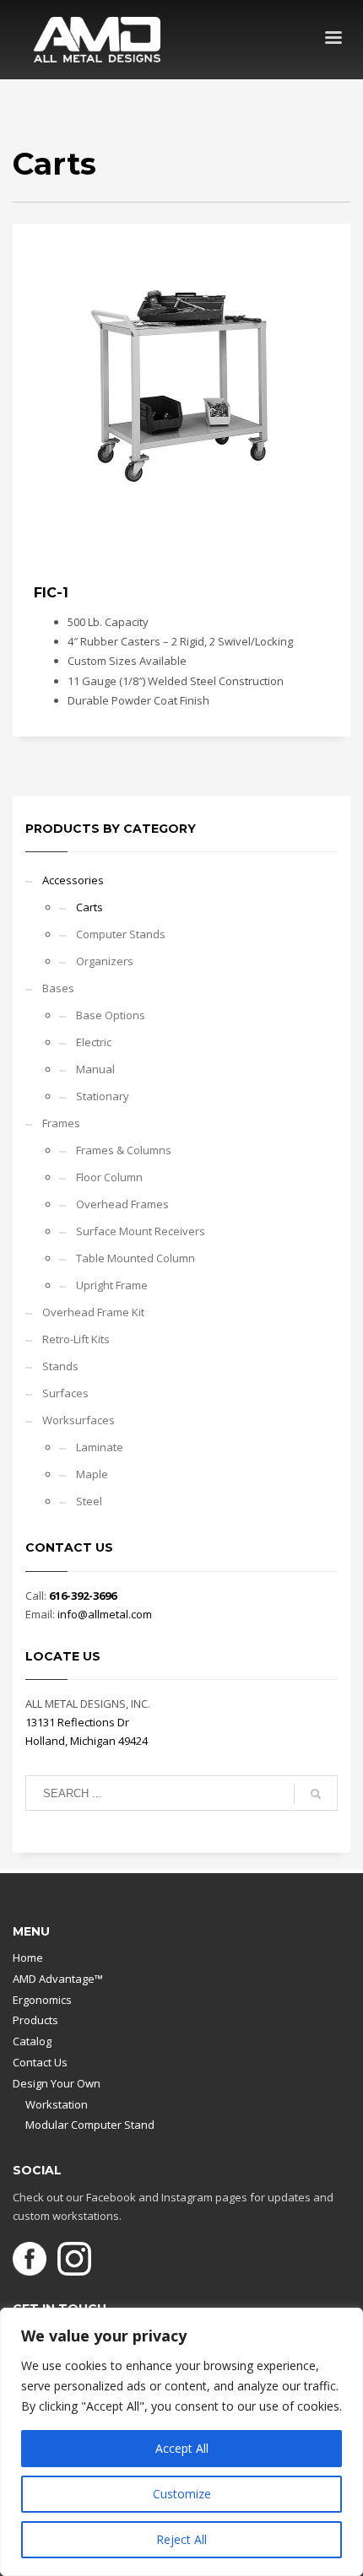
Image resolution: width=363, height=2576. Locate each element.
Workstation (57, 2104)
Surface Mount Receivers (141, 1231)
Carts (89, 907)
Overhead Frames (122, 1204)
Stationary (103, 1096)
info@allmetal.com (105, 1614)
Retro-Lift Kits (76, 1339)
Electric (94, 1042)
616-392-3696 (83, 1596)
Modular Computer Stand (90, 2125)
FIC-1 (51, 593)
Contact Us (40, 2062)
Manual (95, 1069)
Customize (182, 2494)
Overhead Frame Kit (93, 1312)
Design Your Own (57, 2083)
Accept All (182, 2448)
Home (28, 1958)
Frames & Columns (124, 1150)
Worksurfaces (79, 1420)
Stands (60, 1366)
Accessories (73, 880)
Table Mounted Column (135, 1258)
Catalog (32, 2041)
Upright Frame (112, 1285)
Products (35, 2020)
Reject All (181, 2539)
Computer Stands (121, 934)
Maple (92, 1474)
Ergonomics (42, 2000)
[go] (316, 1794)
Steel (89, 1501)
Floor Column (109, 1177)
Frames (61, 1123)
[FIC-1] (181, 392)
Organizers (105, 961)
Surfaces (65, 1393)
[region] (181, 2442)
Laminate (100, 1447)
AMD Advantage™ (58, 1979)
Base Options (111, 1015)
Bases (58, 988)
